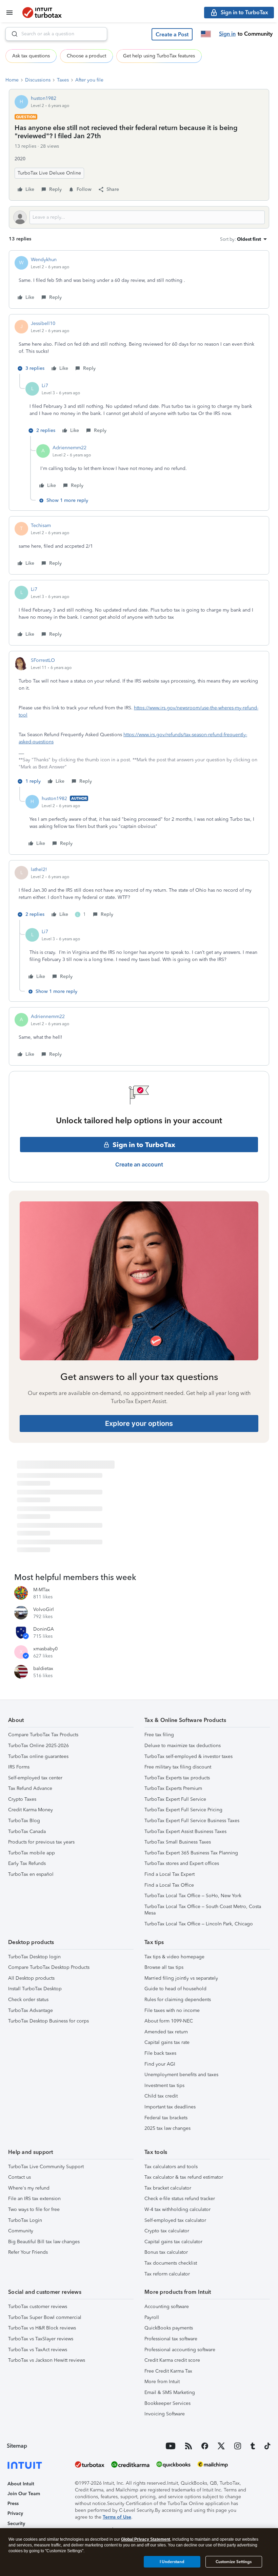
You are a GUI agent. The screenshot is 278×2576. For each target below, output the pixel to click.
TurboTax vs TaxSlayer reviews (41, 2339)
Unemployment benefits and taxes (181, 2075)
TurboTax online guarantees (38, 1756)
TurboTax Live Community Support (46, 2167)
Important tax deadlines (170, 2107)
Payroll (152, 2317)
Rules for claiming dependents (178, 2000)
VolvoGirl (44, 1609)
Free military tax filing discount (178, 1767)
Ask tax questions (31, 56)
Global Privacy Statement (146, 2539)
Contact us (19, 2177)
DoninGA (44, 1629)
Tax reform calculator (167, 2274)
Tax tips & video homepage (174, 1957)
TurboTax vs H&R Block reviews (42, 2328)
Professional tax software (171, 2339)
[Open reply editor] (139, 217)
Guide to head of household (175, 1989)
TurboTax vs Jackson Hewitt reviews (47, 2360)
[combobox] (56, 34)
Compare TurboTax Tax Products (43, 1735)
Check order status (28, 2000)
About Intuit (21, 2484)
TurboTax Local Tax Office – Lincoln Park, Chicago (199, 1924)
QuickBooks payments (169, 2328)
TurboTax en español (31, 1874)
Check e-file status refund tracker (180, 2199)
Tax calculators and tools (171, 2167)
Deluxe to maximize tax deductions (183, 1746)
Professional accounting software (180, 2350)
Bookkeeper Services (167, 2403)
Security (16, 2524)
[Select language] (206, 34)
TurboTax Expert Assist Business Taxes (185, 1831)
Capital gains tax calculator (173, 2242)
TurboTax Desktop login (34, 1957)
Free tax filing (159, 1735)
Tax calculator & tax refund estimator (184, 2177)
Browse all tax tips (164, 1967)
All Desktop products (31, 1978)
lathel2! (39, 869)
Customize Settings (234, 2562)
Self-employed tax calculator (175, 2220)
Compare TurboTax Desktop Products (49, 1967)
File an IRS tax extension (34, 2199)
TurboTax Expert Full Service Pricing (183, 1810)
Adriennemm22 (69, 448)
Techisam (41, 525)
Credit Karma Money (31, 1810)
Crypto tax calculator (167, 2231)
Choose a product (86, 56)
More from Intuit (162, 2382)
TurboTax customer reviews (38, 2307)
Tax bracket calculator (168, 2188)
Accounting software (167, 2307)
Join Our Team (24, 2494)
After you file (89, 80)
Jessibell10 (43, 323)
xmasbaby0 (45, 1649)
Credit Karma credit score (172, 2360)
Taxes (63, 80)
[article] (139, 279)
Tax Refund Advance (30, 1788)
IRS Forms (19, 1767)
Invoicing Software (165, 2414)
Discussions (38, 80)
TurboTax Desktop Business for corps (48, 2021)
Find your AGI (160, 2064)
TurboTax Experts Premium (173, 1788)
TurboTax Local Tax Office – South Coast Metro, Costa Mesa (203, 1910)
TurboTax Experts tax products (177, 1778)
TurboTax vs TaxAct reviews (38, 2350)
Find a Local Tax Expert (170, 1874)
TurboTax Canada (27, 1831)
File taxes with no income (172, 2010)
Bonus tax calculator (166, 2252)
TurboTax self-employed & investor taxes (188, 1756)
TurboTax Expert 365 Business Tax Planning (191, 1853)
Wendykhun (44, 260)
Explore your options (139, 1423)
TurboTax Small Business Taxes (178, 1842)
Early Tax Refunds (27, 1863)
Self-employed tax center (35, 1778)
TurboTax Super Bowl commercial (45, 2317)
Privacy (15, 2513)
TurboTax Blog (24, 1821)
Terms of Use (117, 2517)
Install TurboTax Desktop (35, 1989)
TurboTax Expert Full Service (175, 1799)
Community (21, 2231)
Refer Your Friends (28, 2252)
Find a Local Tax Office (169, 1885)
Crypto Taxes (22, 1799)
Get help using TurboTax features (159, 56)
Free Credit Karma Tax (168, 2371)
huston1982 (44, 98)
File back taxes (160, 2053)
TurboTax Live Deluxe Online (49, 173)
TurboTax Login (25, 2220)
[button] (172, 34)
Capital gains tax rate (167, 2042)
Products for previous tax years (41, 1842)
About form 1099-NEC (169, 2021)
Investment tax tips (164, 2085)
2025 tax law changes (167, 2128)
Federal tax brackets (166, 2118)
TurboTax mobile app (32, 1853)
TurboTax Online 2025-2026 (38, 1746)
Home (12, 80)
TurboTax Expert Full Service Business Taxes (192, 1821)
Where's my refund (29, 2188)
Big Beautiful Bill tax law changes (44, 2242)
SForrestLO (43, 660)
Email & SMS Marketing (170, 2392)
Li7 (45, 386)
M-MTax (42, 1590)
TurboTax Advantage (31, 2010)
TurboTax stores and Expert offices (182, 1863)
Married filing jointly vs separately (181, 1978)
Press (13, 2504)
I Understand (172, 2562)
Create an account (139, 1164)
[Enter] (12, 34)
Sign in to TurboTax (144, 1145)
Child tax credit (161, 2096)
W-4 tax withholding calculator (177, 2209)
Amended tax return (166, 2032)
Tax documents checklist (171, 2263)
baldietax (43, 1668)
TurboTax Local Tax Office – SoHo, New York (193, 1896)
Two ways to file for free (34, 2209)
